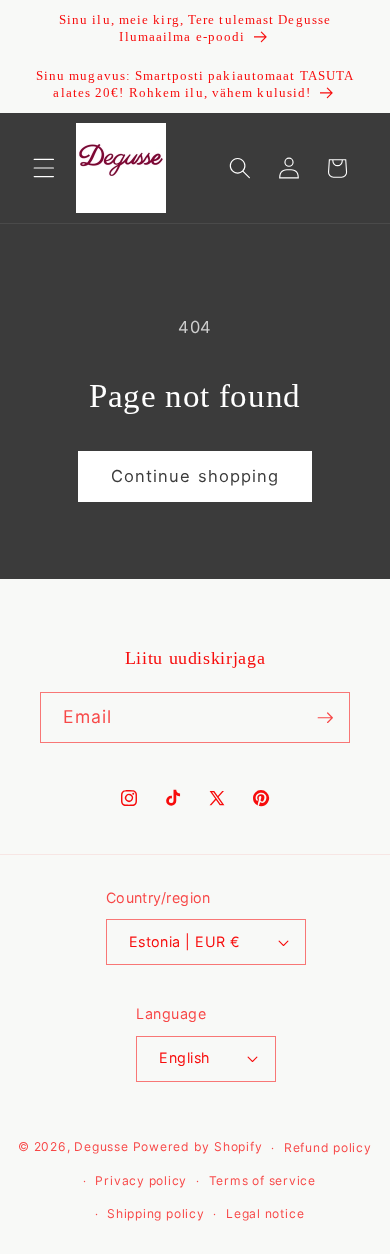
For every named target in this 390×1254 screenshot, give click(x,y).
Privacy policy (141, 1180)
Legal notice (265, 1213)
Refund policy (328, 1147)
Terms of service (262, 1180)
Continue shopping (195, 476)
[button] (44, 168)
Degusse (101, 1147)
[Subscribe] (325, 718)
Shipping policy (156, 1213)
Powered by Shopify (198, 1147)
